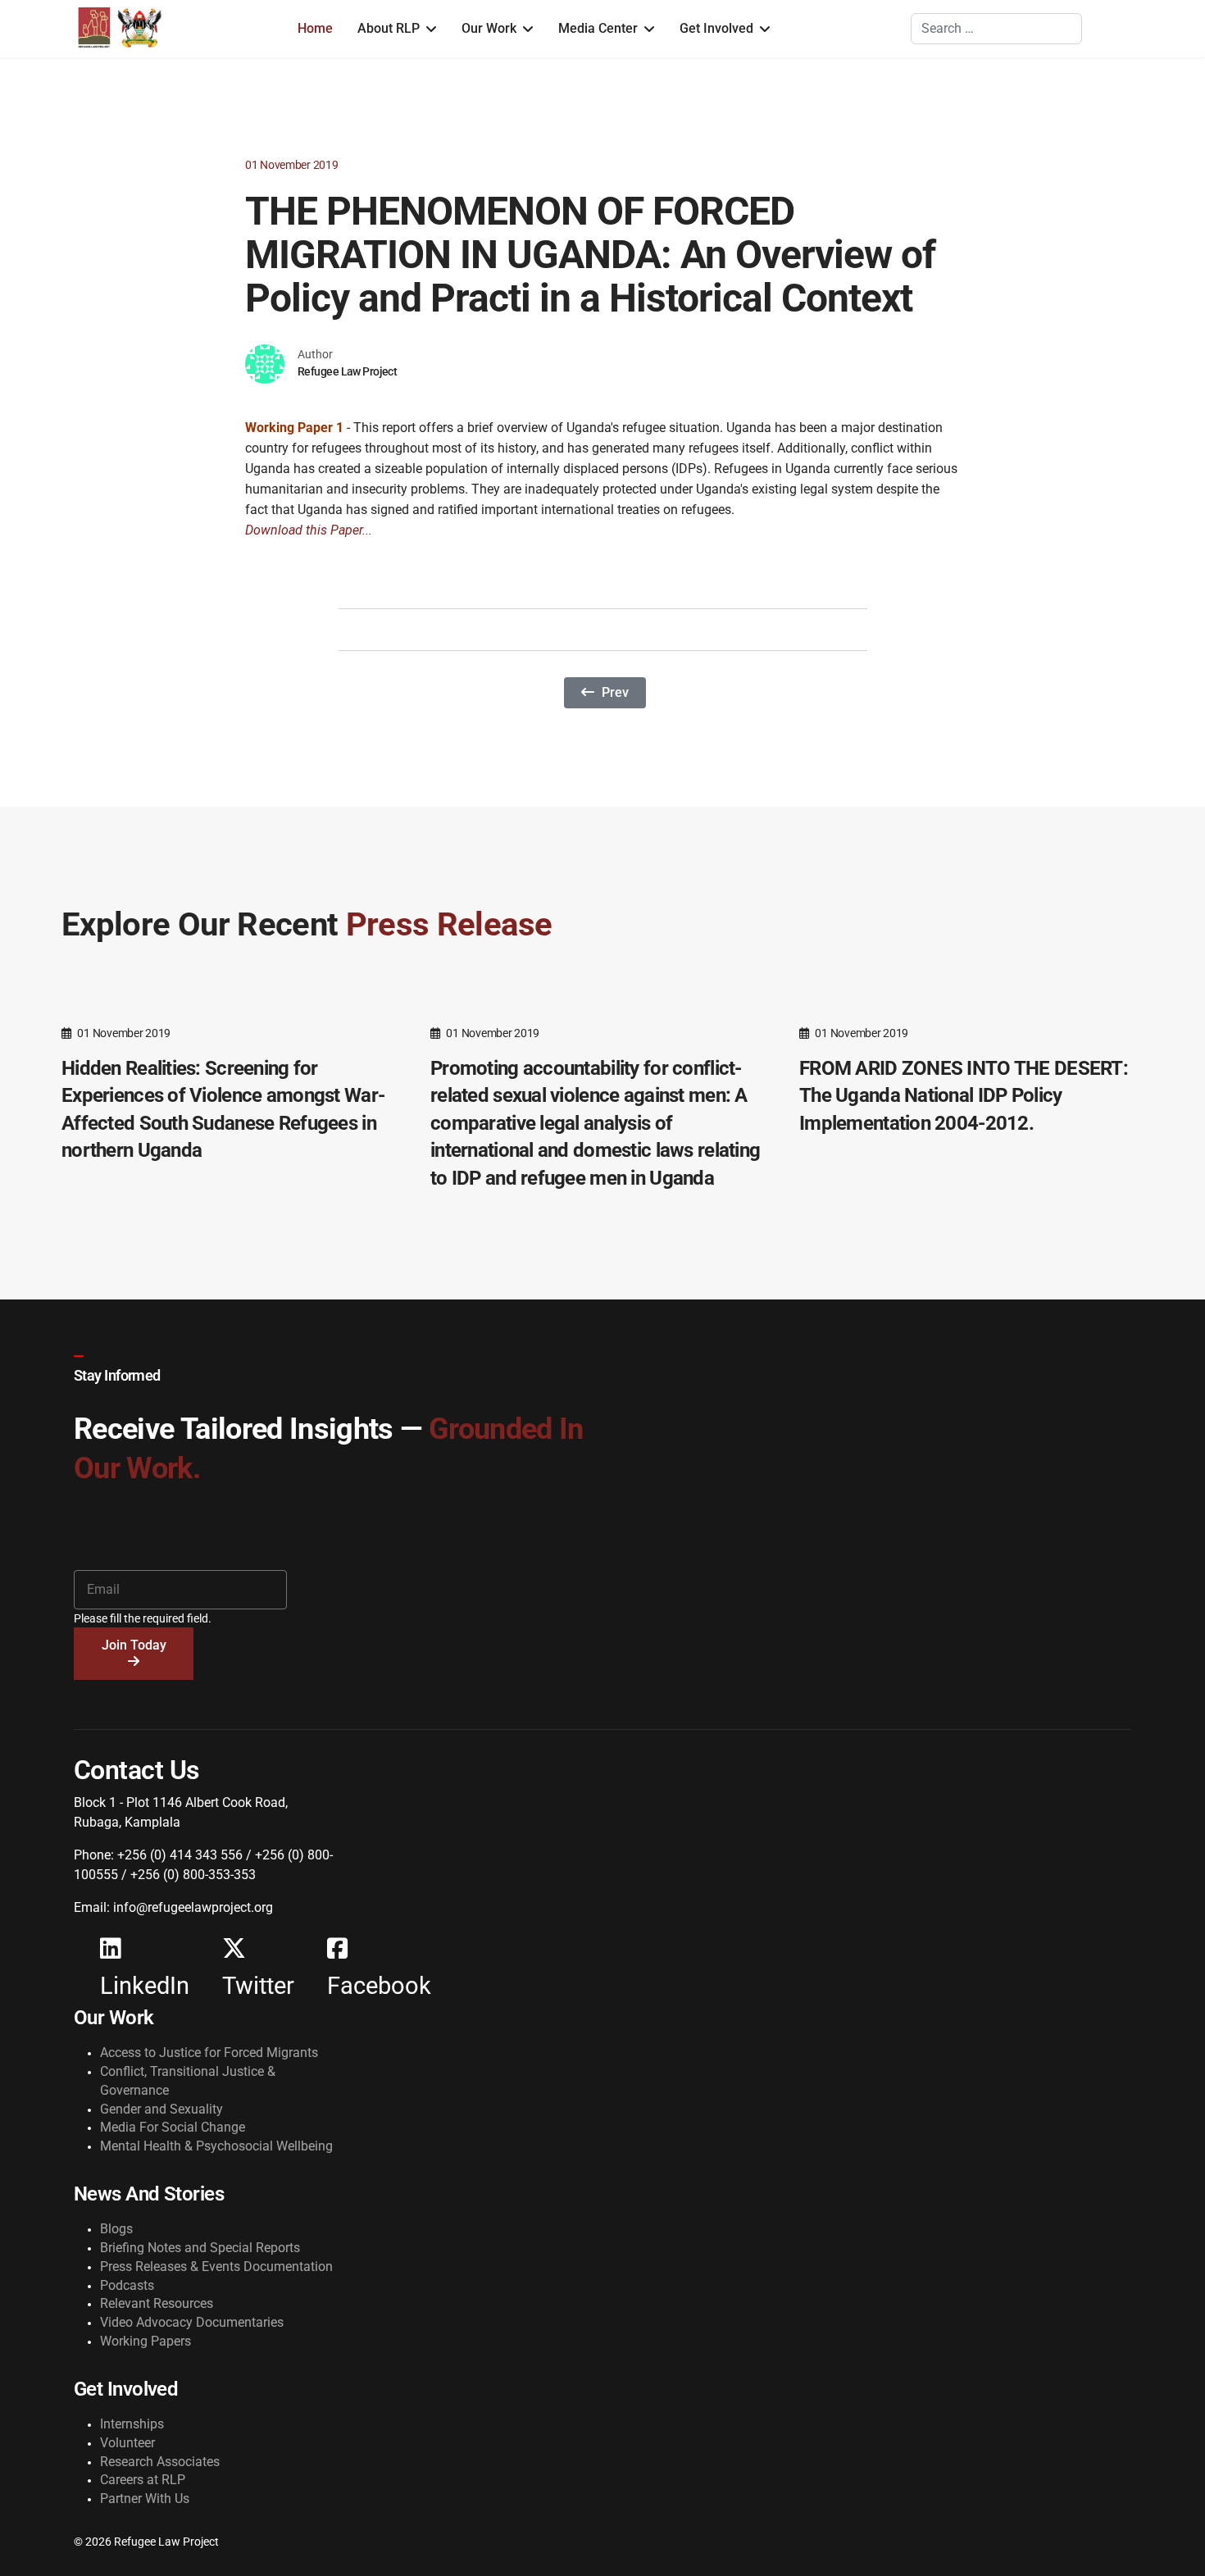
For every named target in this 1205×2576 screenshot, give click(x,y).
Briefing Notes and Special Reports (200, 2248)
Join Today (134, 1645)
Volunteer (127, 2443)
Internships (132, 2424)
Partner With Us (145, 2499)
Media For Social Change (173, 2127)
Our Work (489, 28)
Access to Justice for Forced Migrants (209, 2053)
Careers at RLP (143, 2480)
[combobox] (996, 29)
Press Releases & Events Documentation (216, 2267)
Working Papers (146, 2341)
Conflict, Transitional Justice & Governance (188, 2081)
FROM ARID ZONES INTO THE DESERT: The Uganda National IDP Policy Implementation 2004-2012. (964, 1096)
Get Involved (716, 28)
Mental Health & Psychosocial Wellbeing (216, 2146)
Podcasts (127, 2285)
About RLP (389, 28)
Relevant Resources (157, 2303)
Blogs (116, 2229)
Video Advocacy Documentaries (192, 2322)
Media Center (598, 28)
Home (315, 28)
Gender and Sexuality (161, 2109)
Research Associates (160, 2462)
